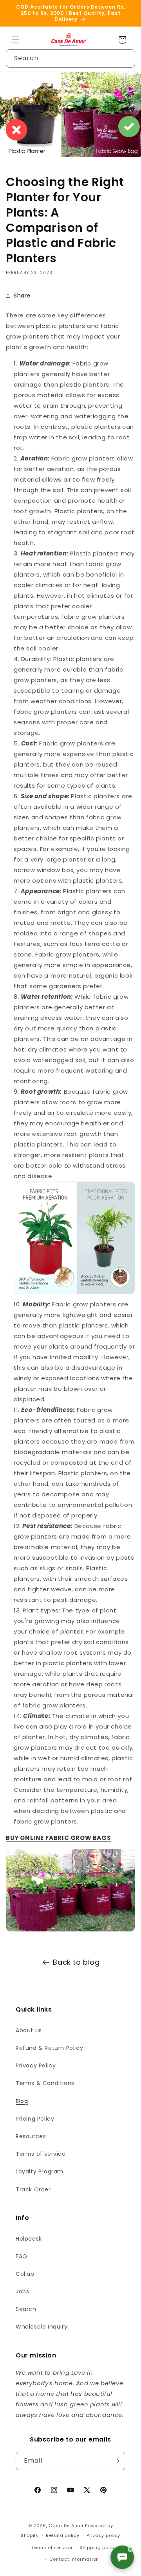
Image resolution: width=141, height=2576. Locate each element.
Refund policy (62, 2535)
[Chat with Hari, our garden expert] (122, 2557)
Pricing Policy (35, 2119)
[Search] (126, 58)
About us (29, 2030)
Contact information (74, 2559)
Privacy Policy (36, 2065)
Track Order (33, 2189)
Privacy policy (103, 2535)
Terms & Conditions (45, 2083)
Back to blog (76, 1962)
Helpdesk (29, 2239)
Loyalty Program (40, 2171)
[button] (16, 40)
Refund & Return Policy (49, 2048)
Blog (22, 2101)
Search (26, 2309)
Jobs (22, 2291)
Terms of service (41, 2154)
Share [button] (22, 296)
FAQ (22, 2256)
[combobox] (70, 58)
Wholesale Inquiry (42, 2327)
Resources (31, 2136)
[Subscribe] (116, 2461)
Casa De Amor (66, 2526)
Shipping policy (98, 2547)
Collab (25, 2274)
